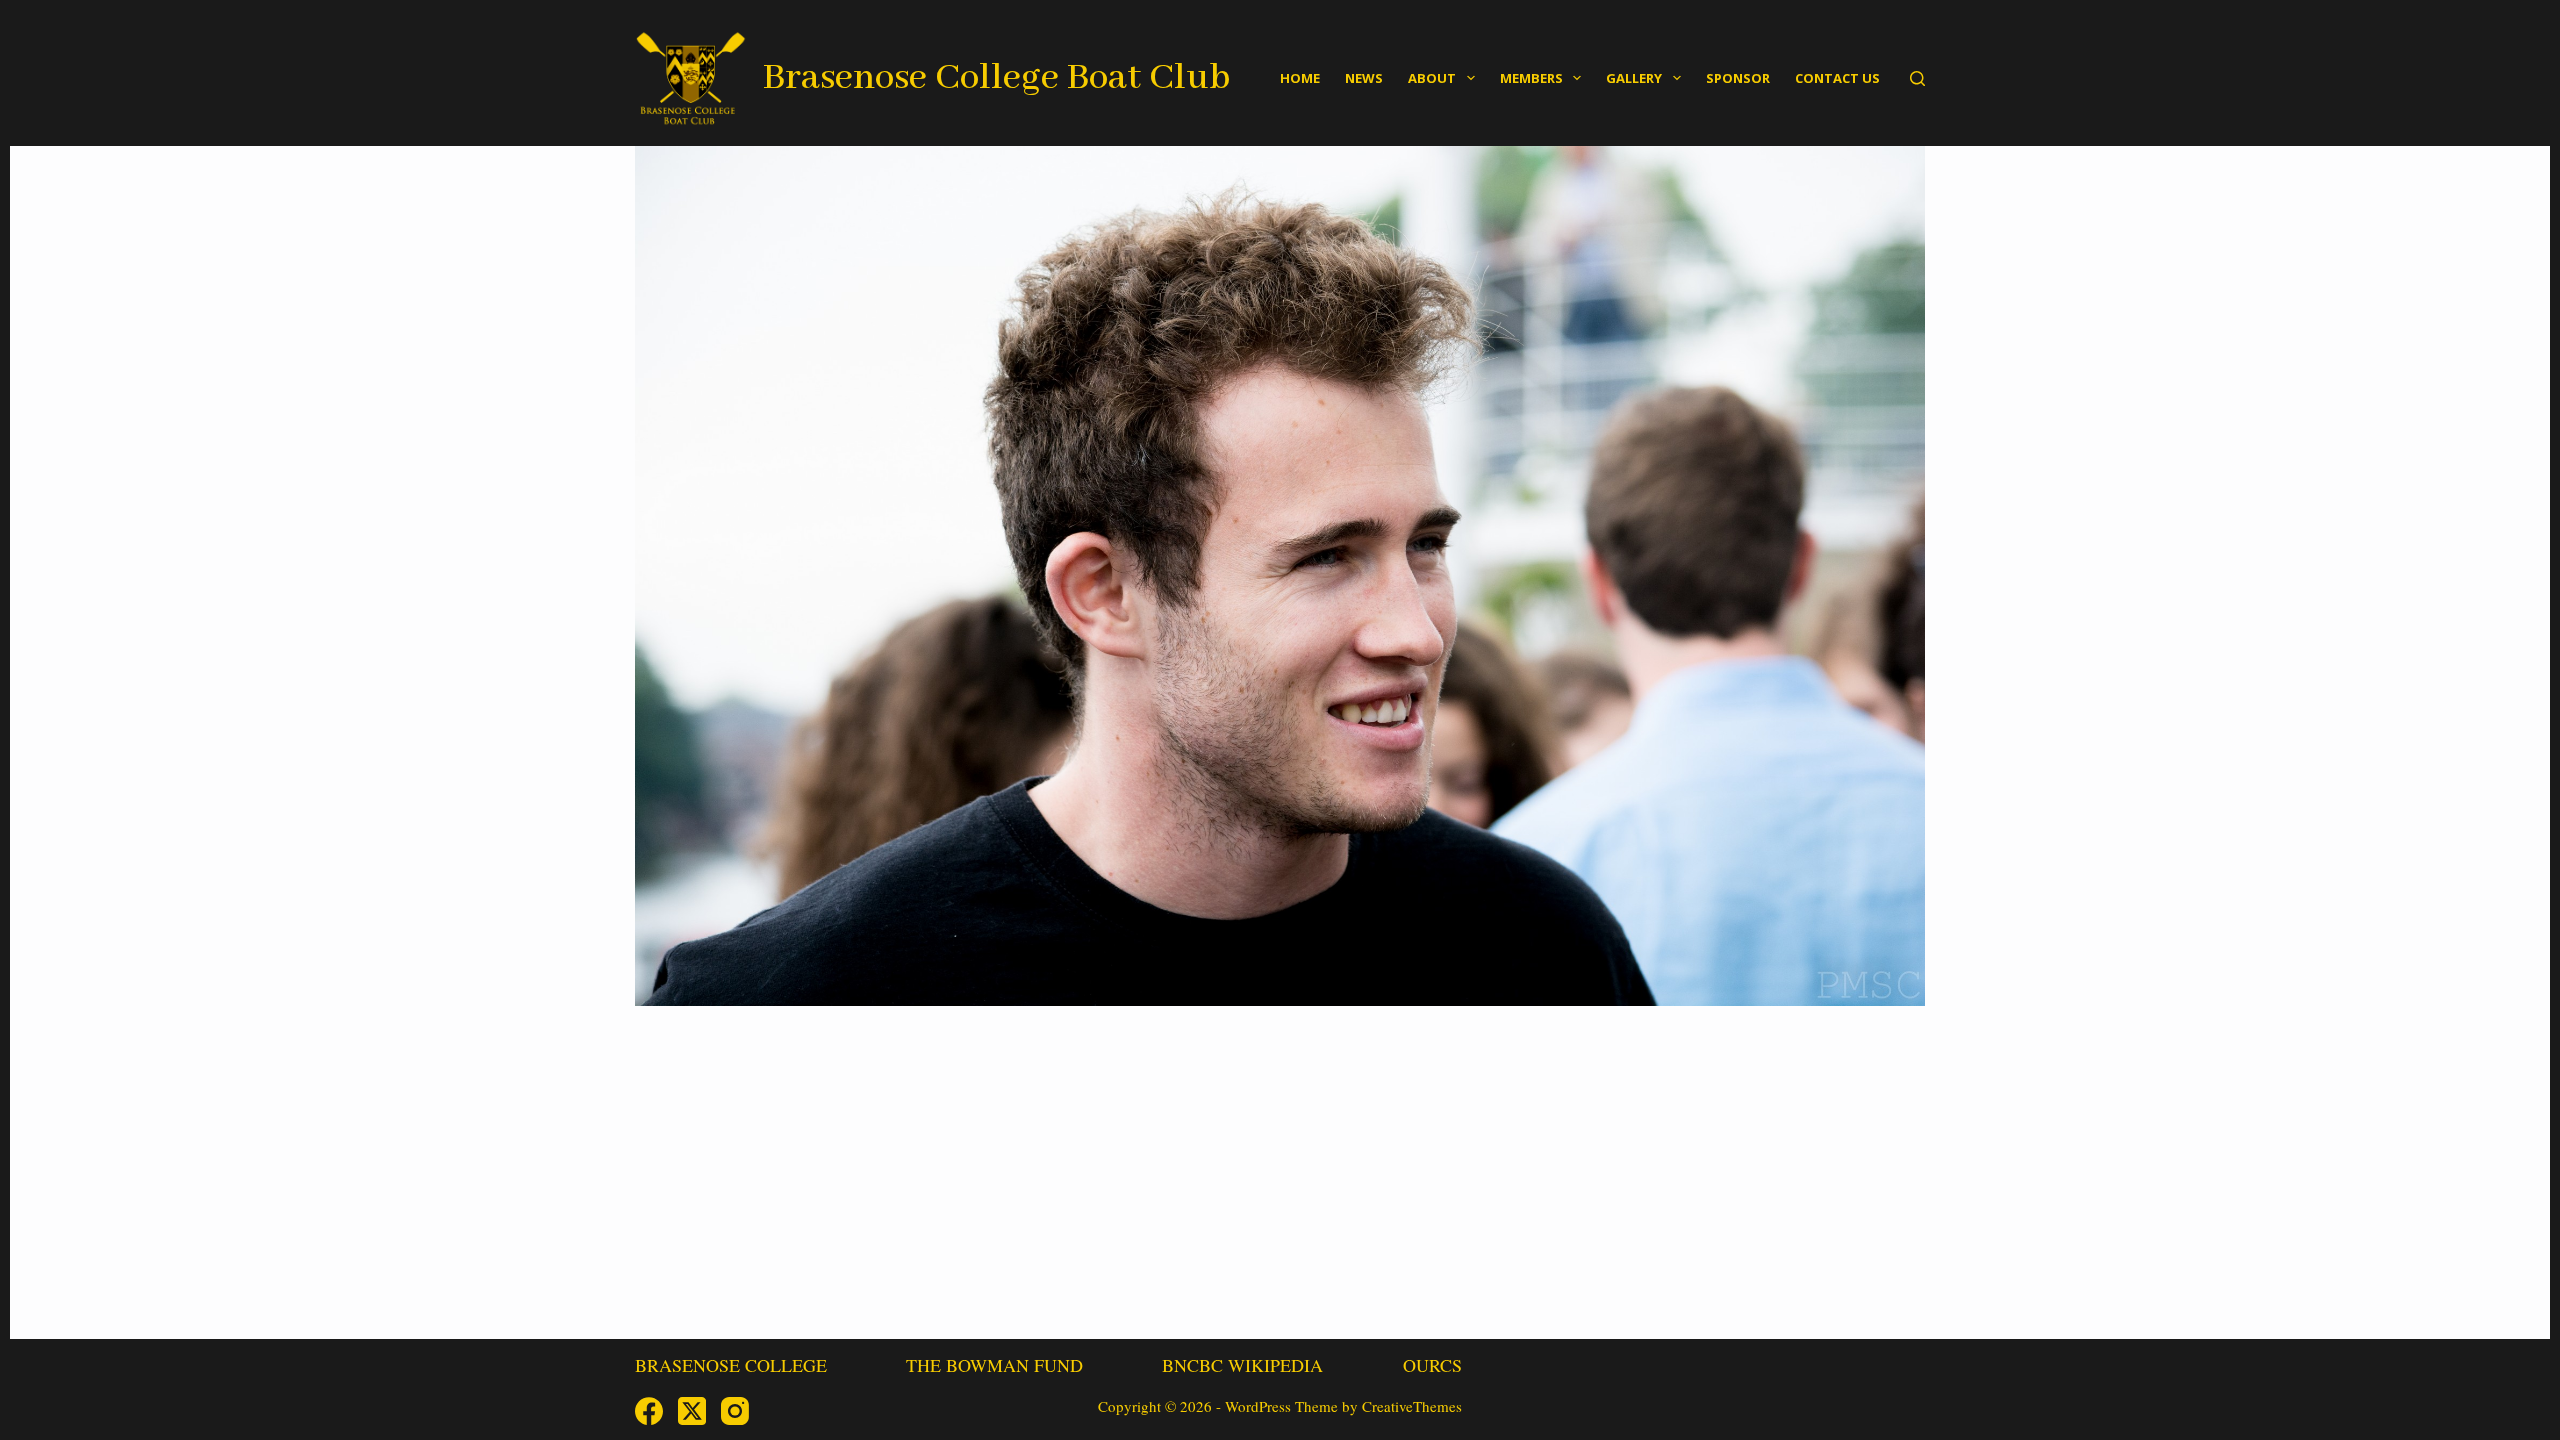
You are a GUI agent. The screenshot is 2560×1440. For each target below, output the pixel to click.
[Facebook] (649, 1411)
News (1364, 78)
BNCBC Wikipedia (1242, 1365)
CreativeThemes (1412, 1406)
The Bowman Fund (994, 1365)
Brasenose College (731, 1365)
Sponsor (1738, 78)
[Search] (1917, 78)
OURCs (1432, 1365)
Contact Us (1837, 78)
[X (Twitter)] (692, 1411)
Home (1300, 78)
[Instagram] (735, 1411)
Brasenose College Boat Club (996, 78)
